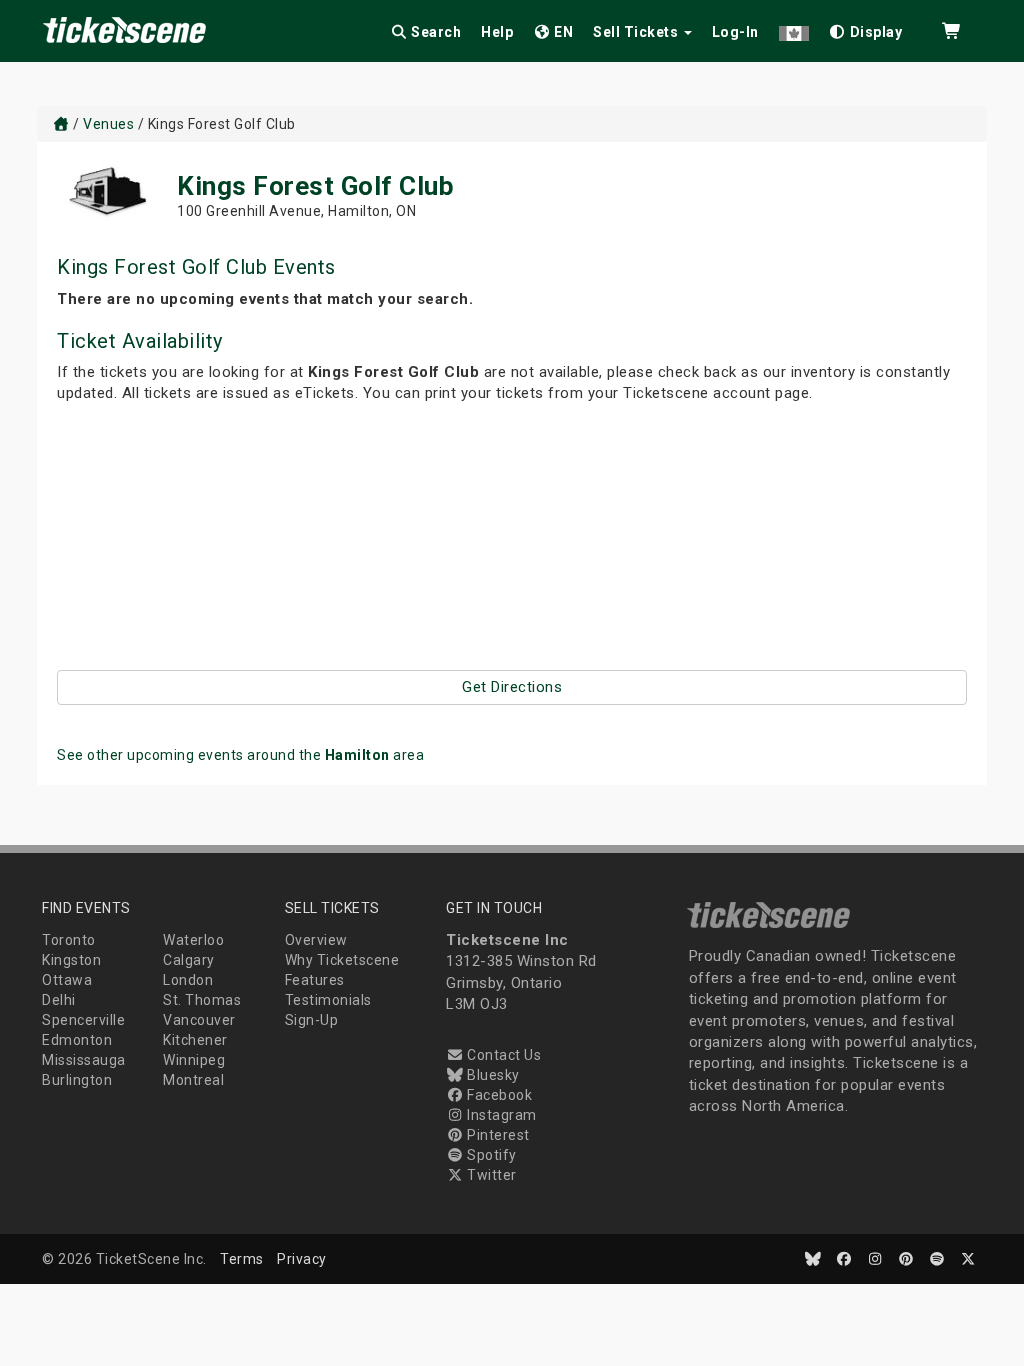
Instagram (500, 1115)
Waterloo (193, 940)
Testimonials (328, 1000)
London (188, 980)
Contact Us (502, 1055)
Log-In (735, 32)
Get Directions (512, 687)
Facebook (498, 1095)
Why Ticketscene (342, 960)
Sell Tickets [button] (637, 32)
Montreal (193, 1080)
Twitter (490, 1175)
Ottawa (67, 980)
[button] (794, 28)
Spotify (490, 1155)
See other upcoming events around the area (240, 755)
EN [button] (562, 32)
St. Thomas (202, 1000)
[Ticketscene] (61, 124)
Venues (108, 124)
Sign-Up (312, 1020)
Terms (242, 1259)
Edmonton (77, 1040)
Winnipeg (194, 1060)
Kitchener (195, 1040)
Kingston (71, 960)
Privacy (302, 1259)
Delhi (59, 1000)
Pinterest (497, 1135)
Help (497, 32)
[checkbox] (866, 28)
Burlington (77, 1080)
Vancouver (199, 1020)
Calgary (189, 960)
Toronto (69, 940)
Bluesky (492, 1075)
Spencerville (83, 1020)
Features (315, 980)
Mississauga (84, 1060)
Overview (316, 940)
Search (435, 32)
